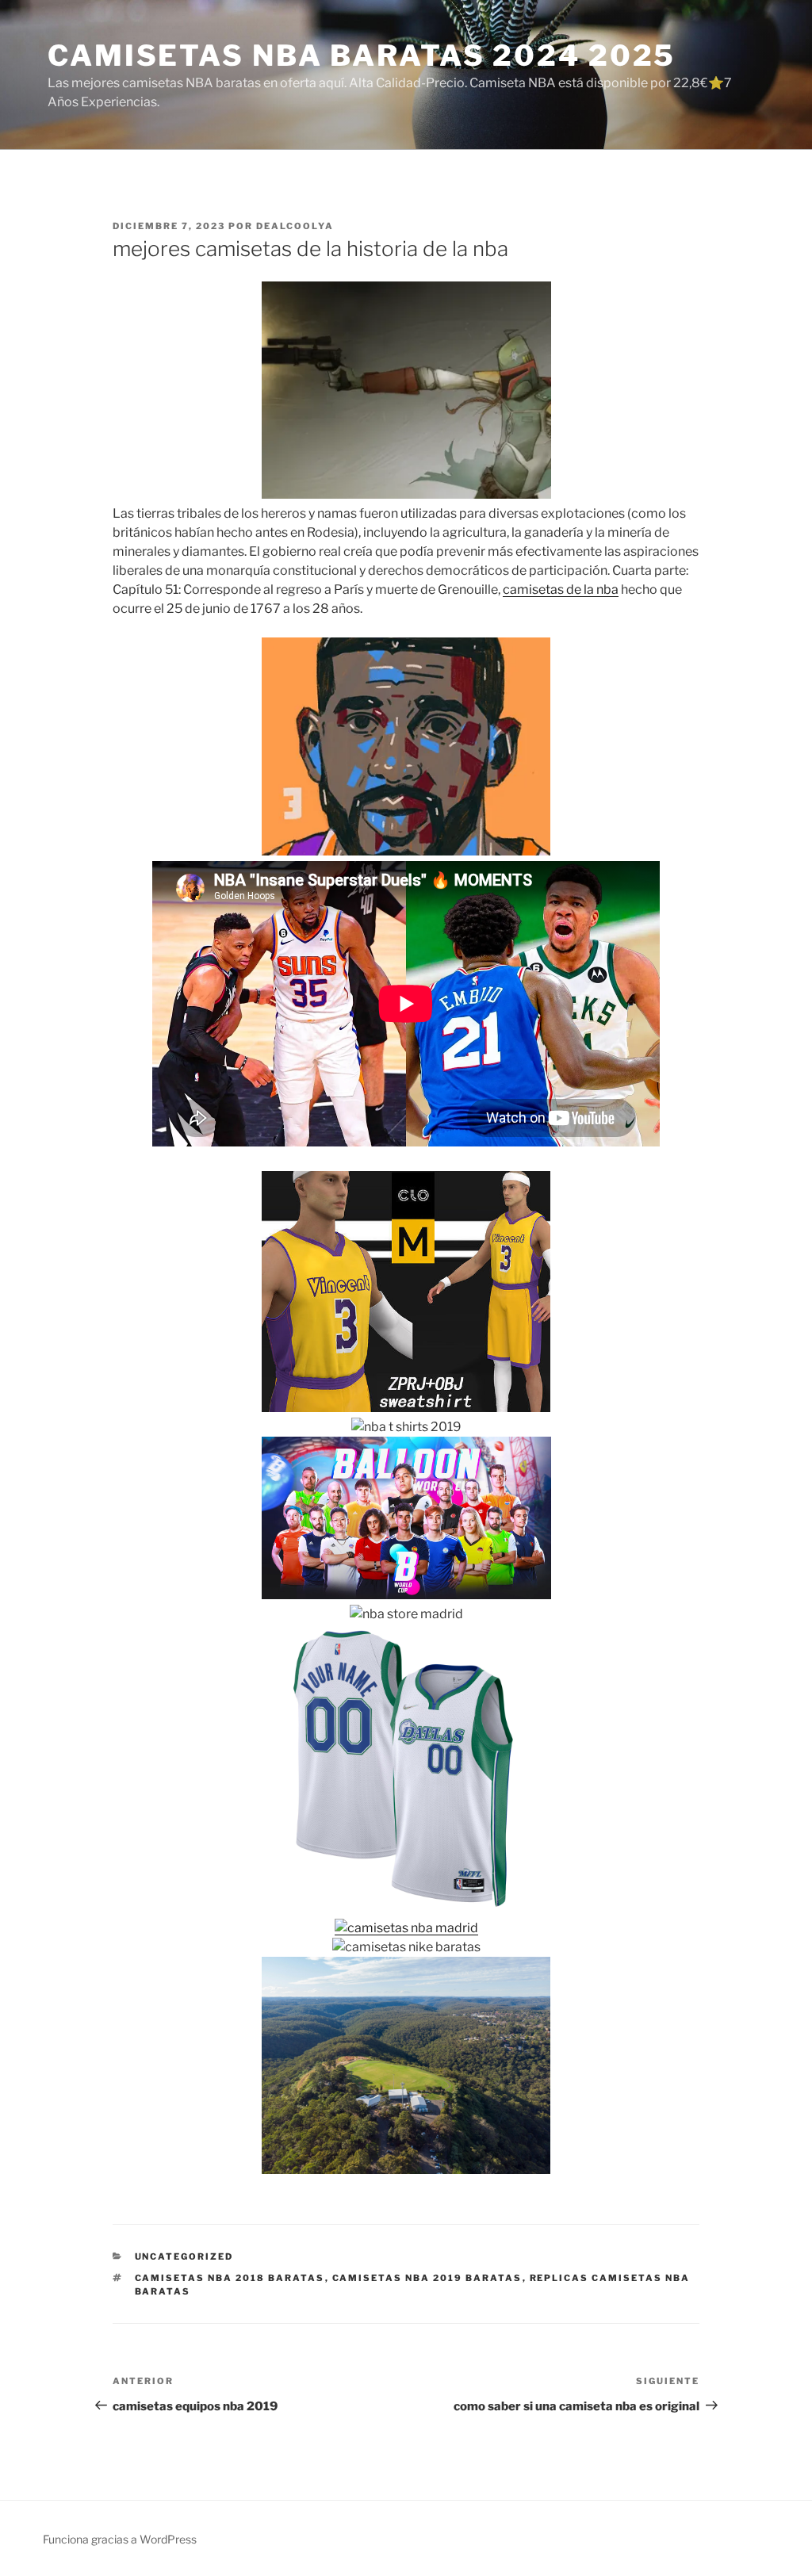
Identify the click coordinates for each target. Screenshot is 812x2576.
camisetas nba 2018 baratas (230, 2278)
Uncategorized (184, 2256)
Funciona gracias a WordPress (120, 2539)
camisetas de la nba (561, 589)
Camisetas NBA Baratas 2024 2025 (362, 56)
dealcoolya (295, 226)
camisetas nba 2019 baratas (427, 2278)
